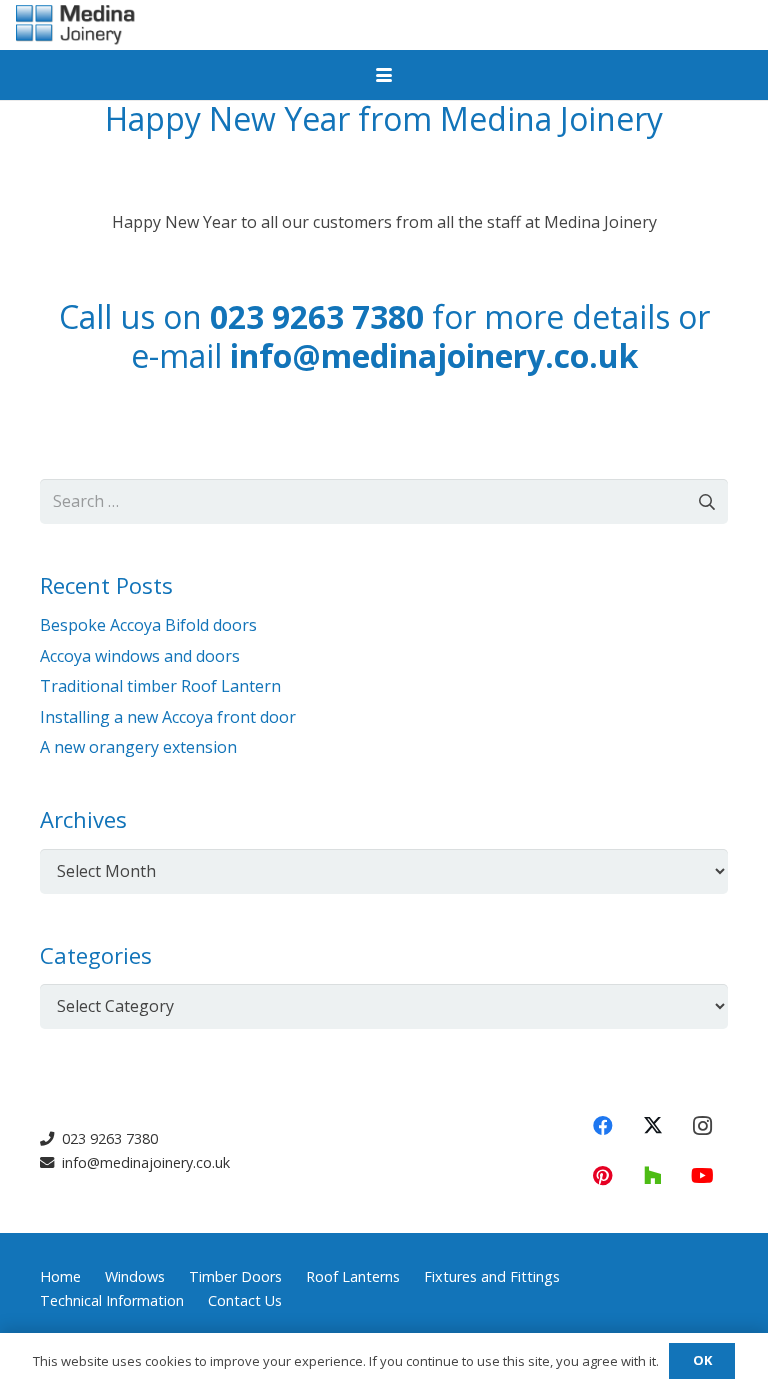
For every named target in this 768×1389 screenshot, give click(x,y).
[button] (384, 75)
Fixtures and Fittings (492, 1276)
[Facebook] (603, 1126)
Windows (135, 1276)
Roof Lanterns (353, 1276)
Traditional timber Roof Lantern (160, 686)
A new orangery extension (138, 747)
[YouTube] (703, 1176)
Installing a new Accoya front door (168, 717)
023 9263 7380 (317, 316)
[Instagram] (703, 1126)
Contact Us (245, 1300)
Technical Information (112, 1300)
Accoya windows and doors (140, 656)
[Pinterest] (603, 1176)
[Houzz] (653, 1176)
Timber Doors (235, 1276)
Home (60, 1276)
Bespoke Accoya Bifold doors (148, 625)
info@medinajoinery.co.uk (434, 355)
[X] (653, 1126)
